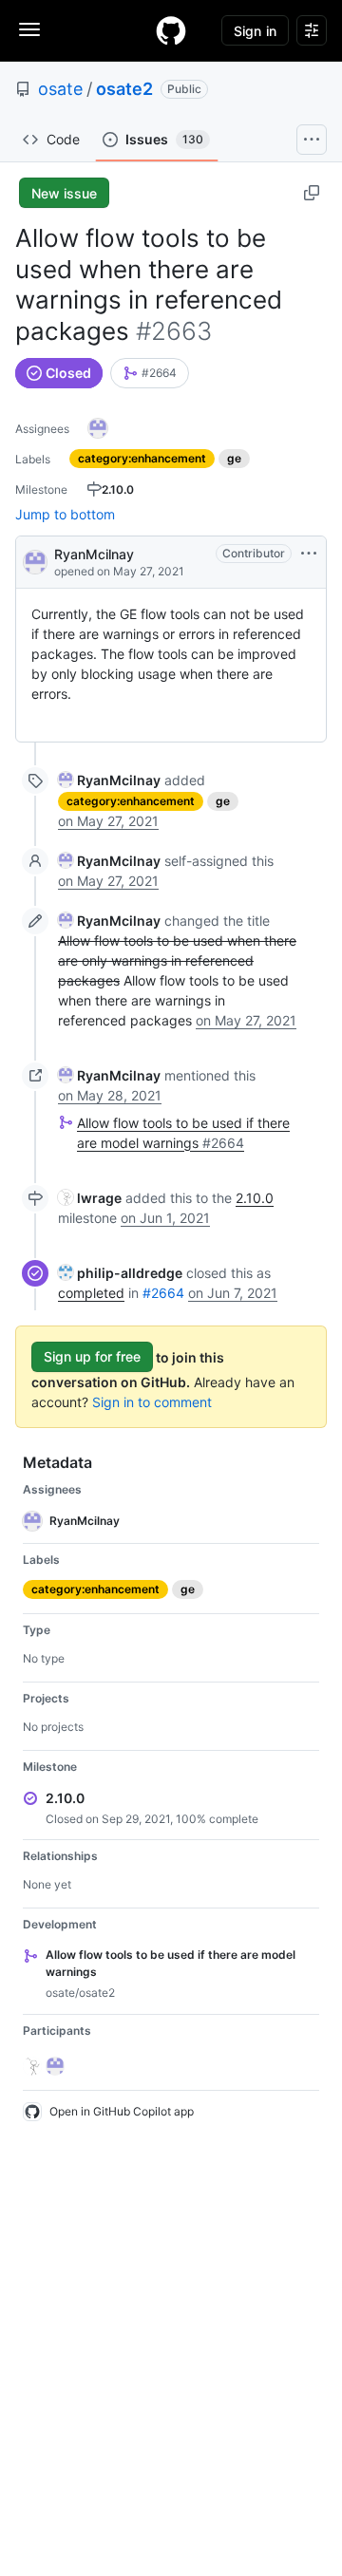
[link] (150, 373)
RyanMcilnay (94, 554)
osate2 (124, 89)
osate (60, 89)
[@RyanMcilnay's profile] (35, 561)
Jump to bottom (65, 514)
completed (91, 1293)
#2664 (163, 1293)
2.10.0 (255, 1198)
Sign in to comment (152, 1402)
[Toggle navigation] (29, 29)
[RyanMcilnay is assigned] (98, 428)
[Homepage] (171, 30)
